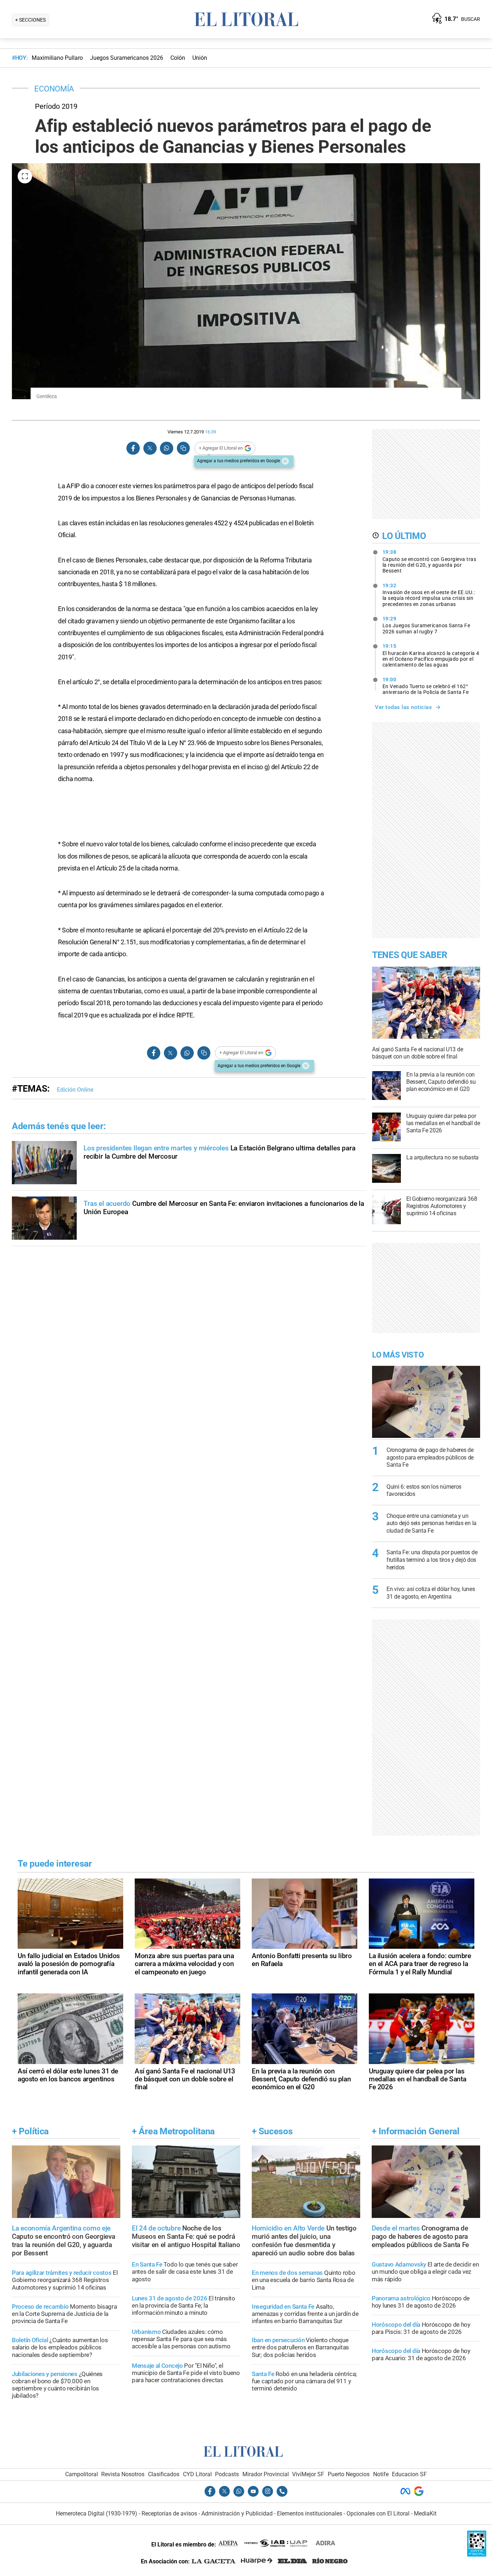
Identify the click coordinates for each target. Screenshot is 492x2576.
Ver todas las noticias (403, 707)
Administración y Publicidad (237, 2513)
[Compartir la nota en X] (150, 448)
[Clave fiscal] (477, 2555)
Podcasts (227, 2474)
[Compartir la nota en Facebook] (133, 448)
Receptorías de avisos (169, 2513)
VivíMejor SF (308, 2474)
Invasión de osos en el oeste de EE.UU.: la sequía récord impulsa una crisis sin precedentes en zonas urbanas (429, 595)
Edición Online (75, 1090)
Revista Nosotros (123, 2474)
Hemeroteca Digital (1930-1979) (97, 2513)
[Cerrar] (285, 461)
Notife (381, 2474)
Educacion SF (409, 2474)
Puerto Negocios (349, 2474)
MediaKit (425, 2513)
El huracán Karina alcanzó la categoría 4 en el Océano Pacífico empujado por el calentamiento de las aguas (431, 655)
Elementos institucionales (310, 2513)
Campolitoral (82, 2474)
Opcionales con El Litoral (378, 2513)
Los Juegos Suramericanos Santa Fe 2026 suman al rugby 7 (426, 625)
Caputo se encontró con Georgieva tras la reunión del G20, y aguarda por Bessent (430, 561)
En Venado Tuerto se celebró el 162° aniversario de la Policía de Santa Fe (426, 686)
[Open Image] (25, 176)
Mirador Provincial (266, 2474)
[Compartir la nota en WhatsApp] (166, 448)
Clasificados (164, 2474)
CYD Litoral (197, 2474)
